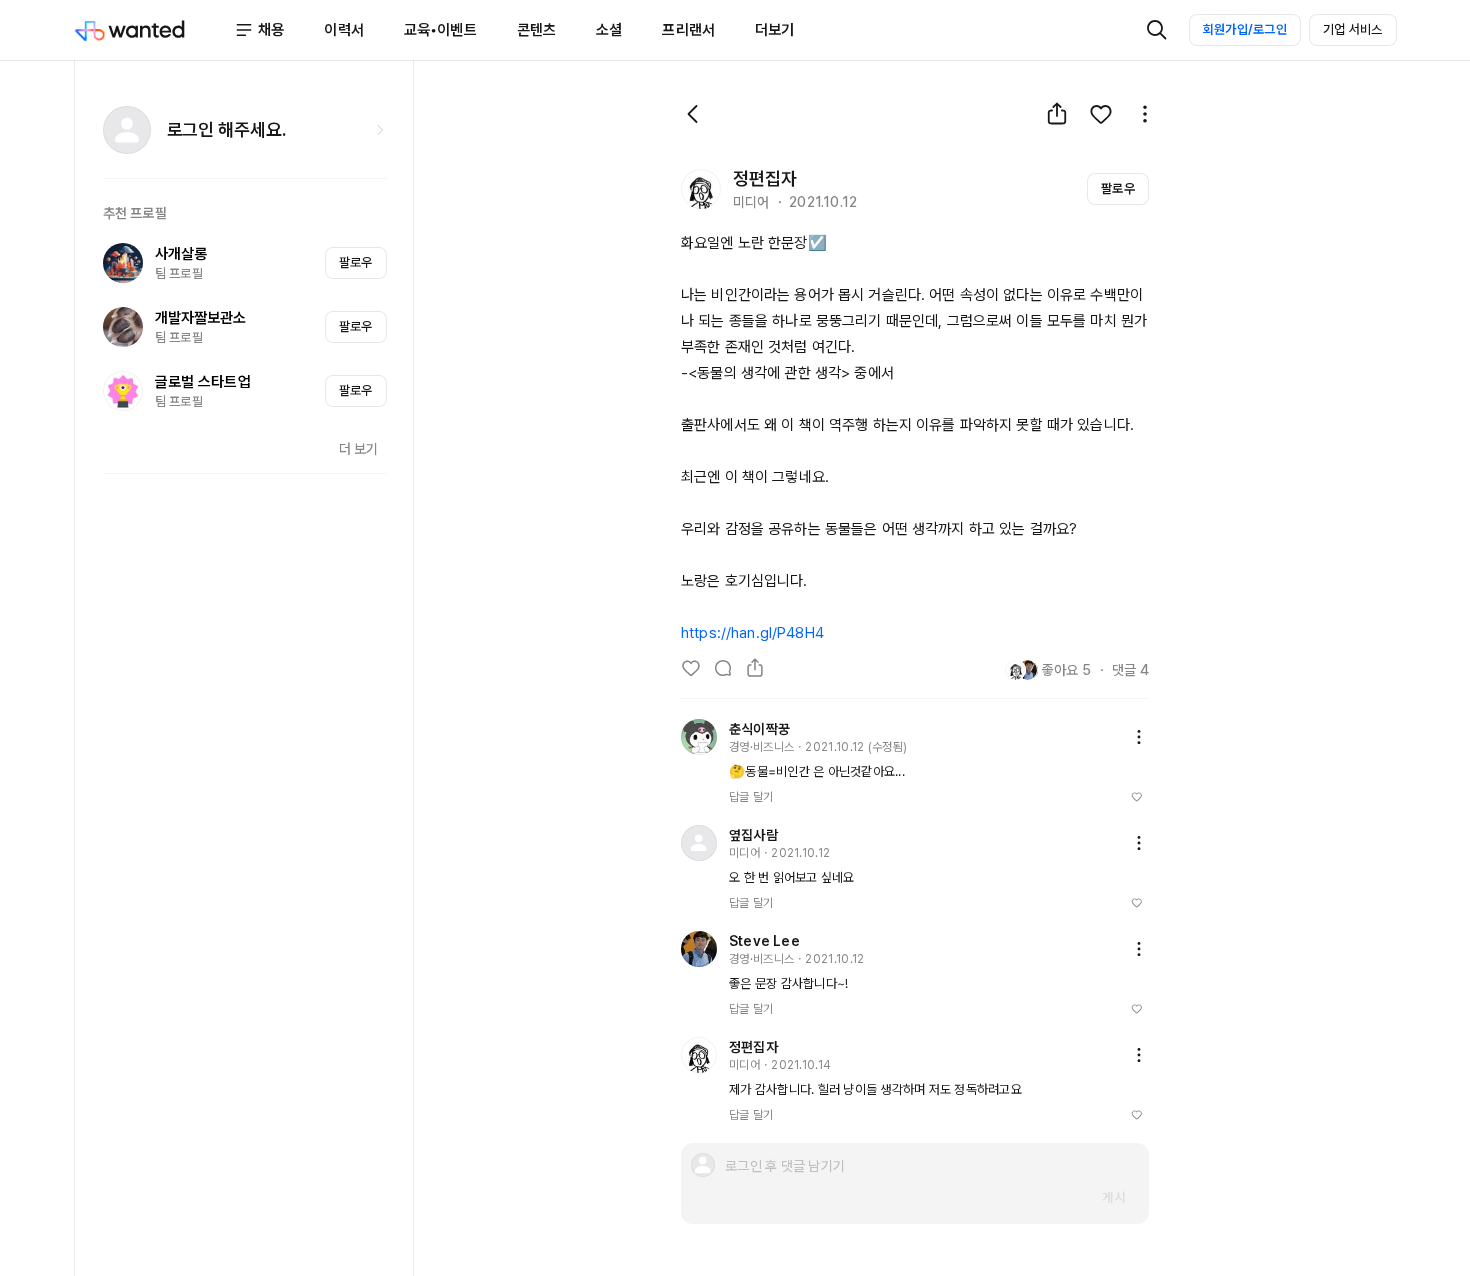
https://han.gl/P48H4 (752, 633)
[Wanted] (154, 30)
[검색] (1157, 30)
